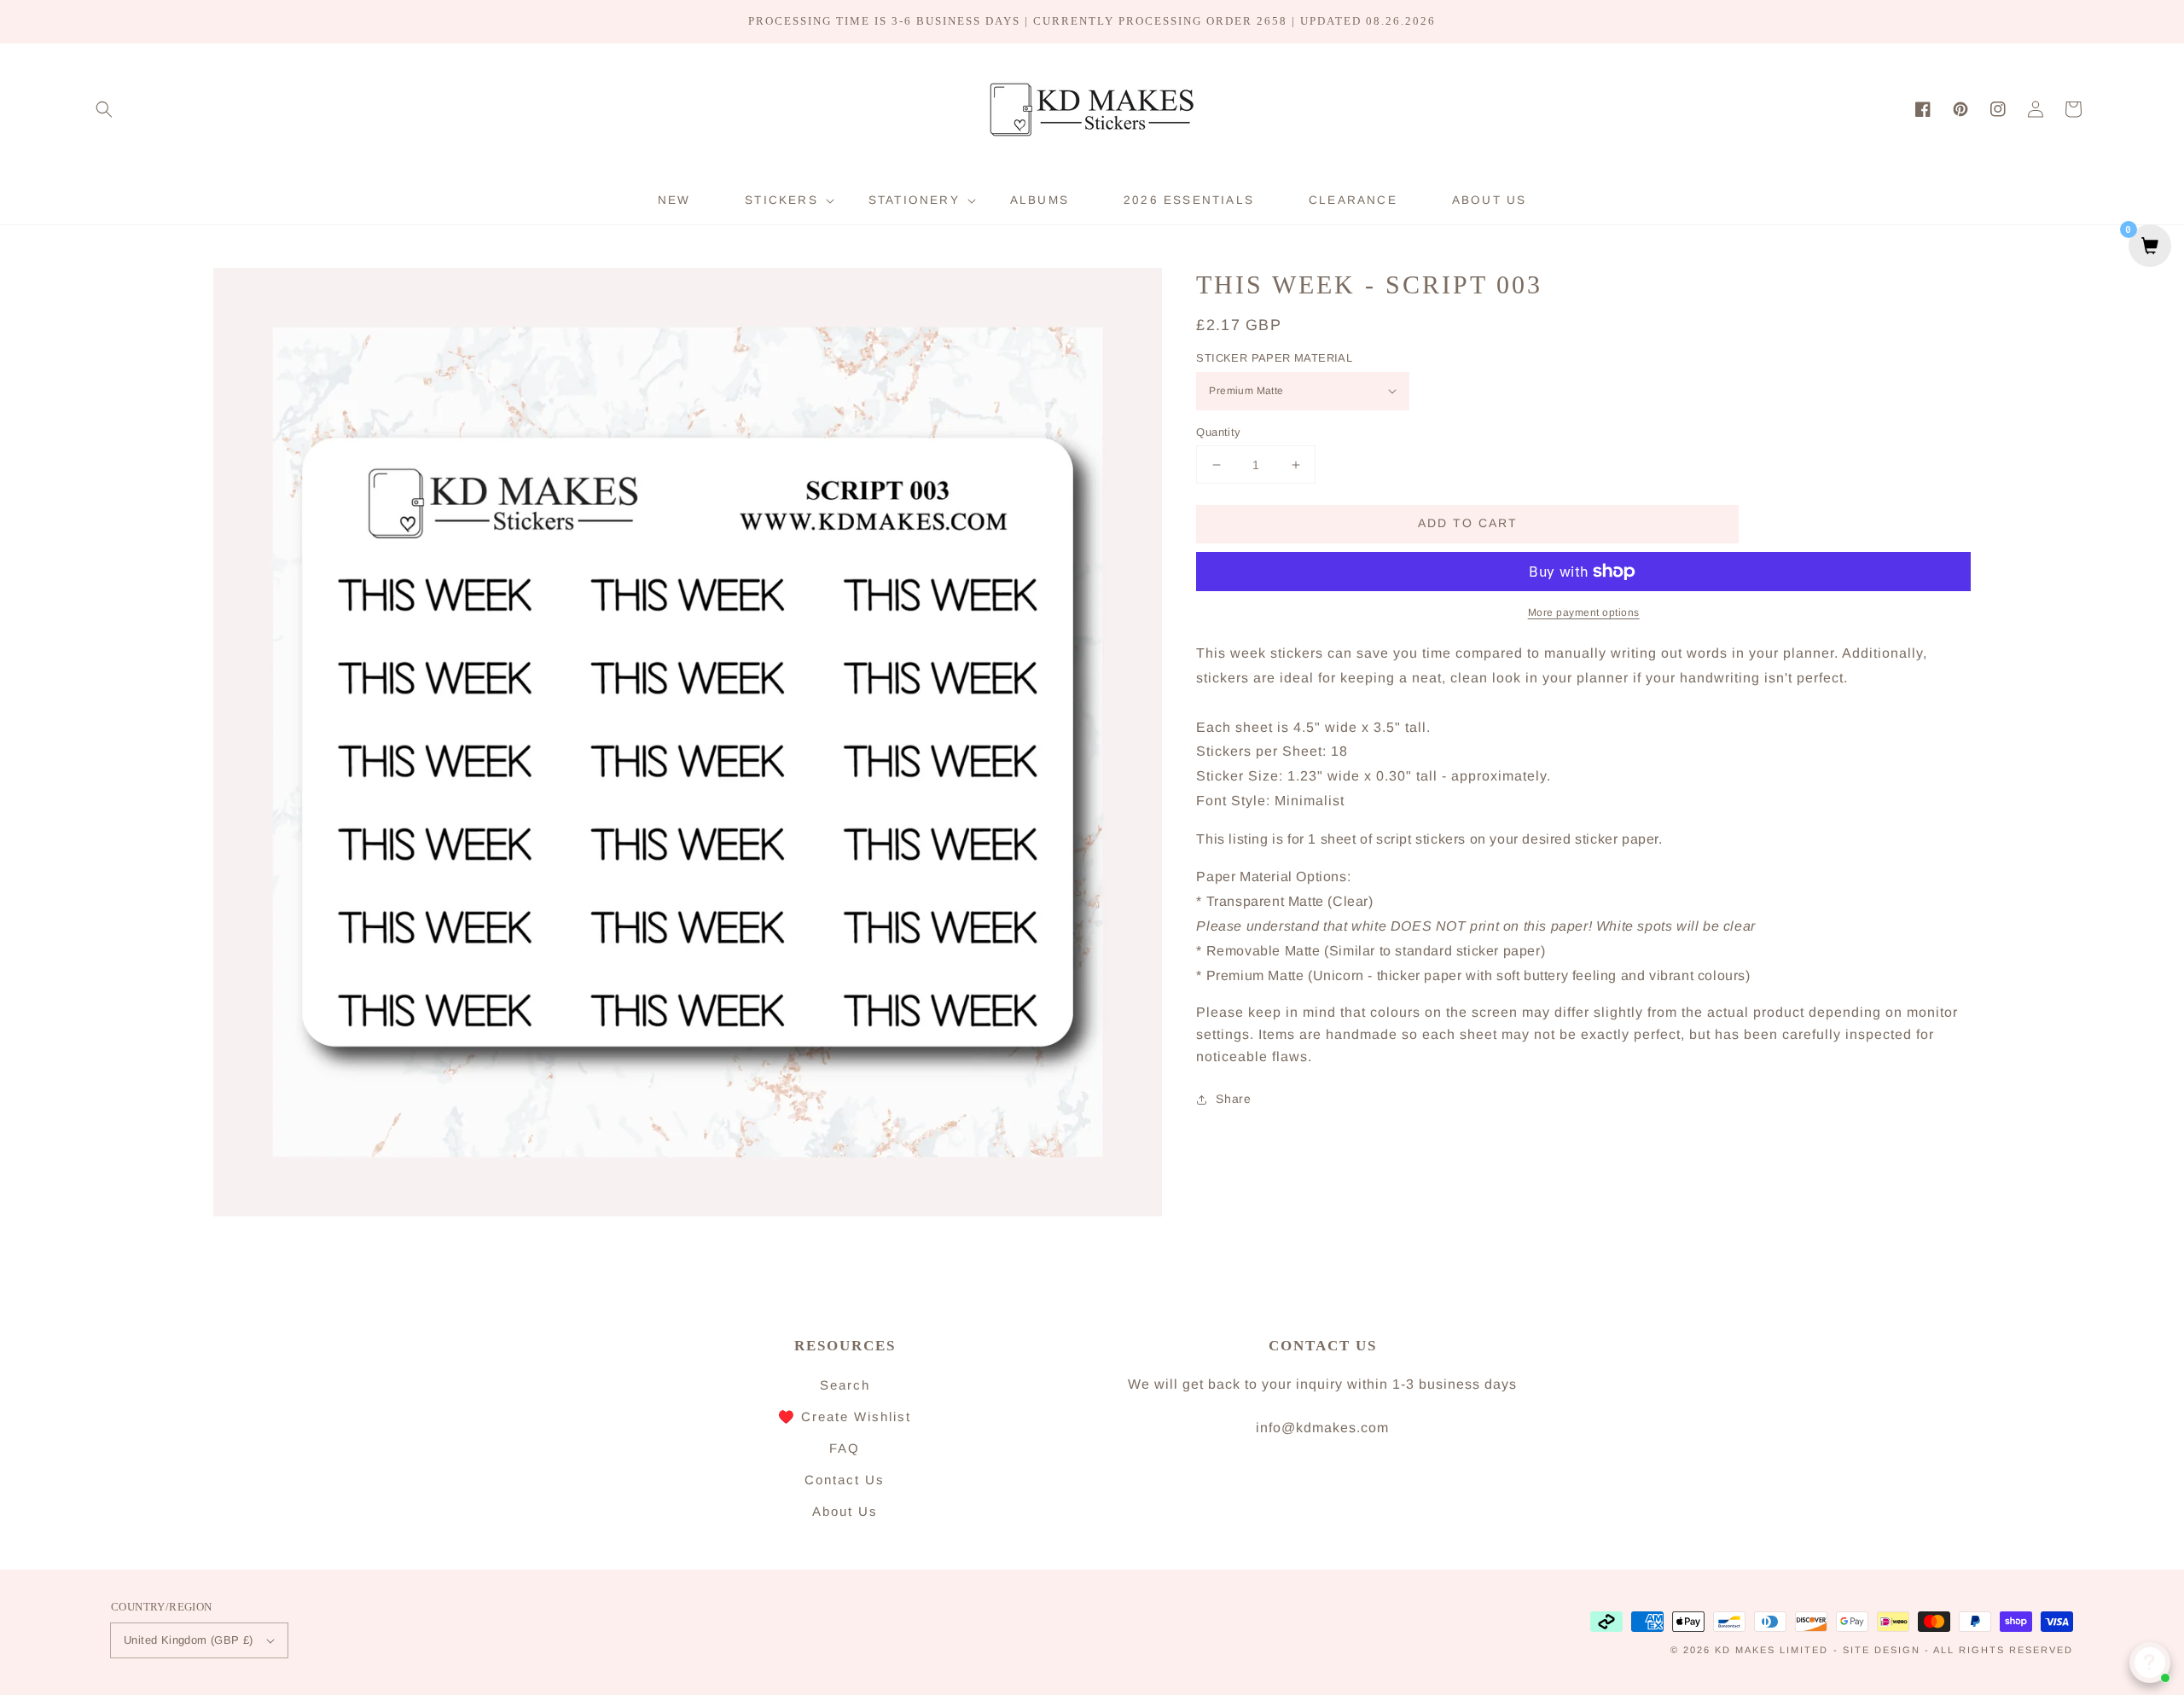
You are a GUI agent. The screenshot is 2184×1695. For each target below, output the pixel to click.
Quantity (1218, 432)
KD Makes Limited (1772, 1650)
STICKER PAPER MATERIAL (1274, 358)
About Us (845, 1511)
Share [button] (1233, 1100)
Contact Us (845, 1480)
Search (845, 1385)
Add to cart (1468, 524)
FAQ (845, 1448)
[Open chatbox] (2150, 1663)
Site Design (1882, 1650)
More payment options (1584, 612)
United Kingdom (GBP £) (189, 1640)
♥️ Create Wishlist (845, 1416)
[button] (104, 109)
